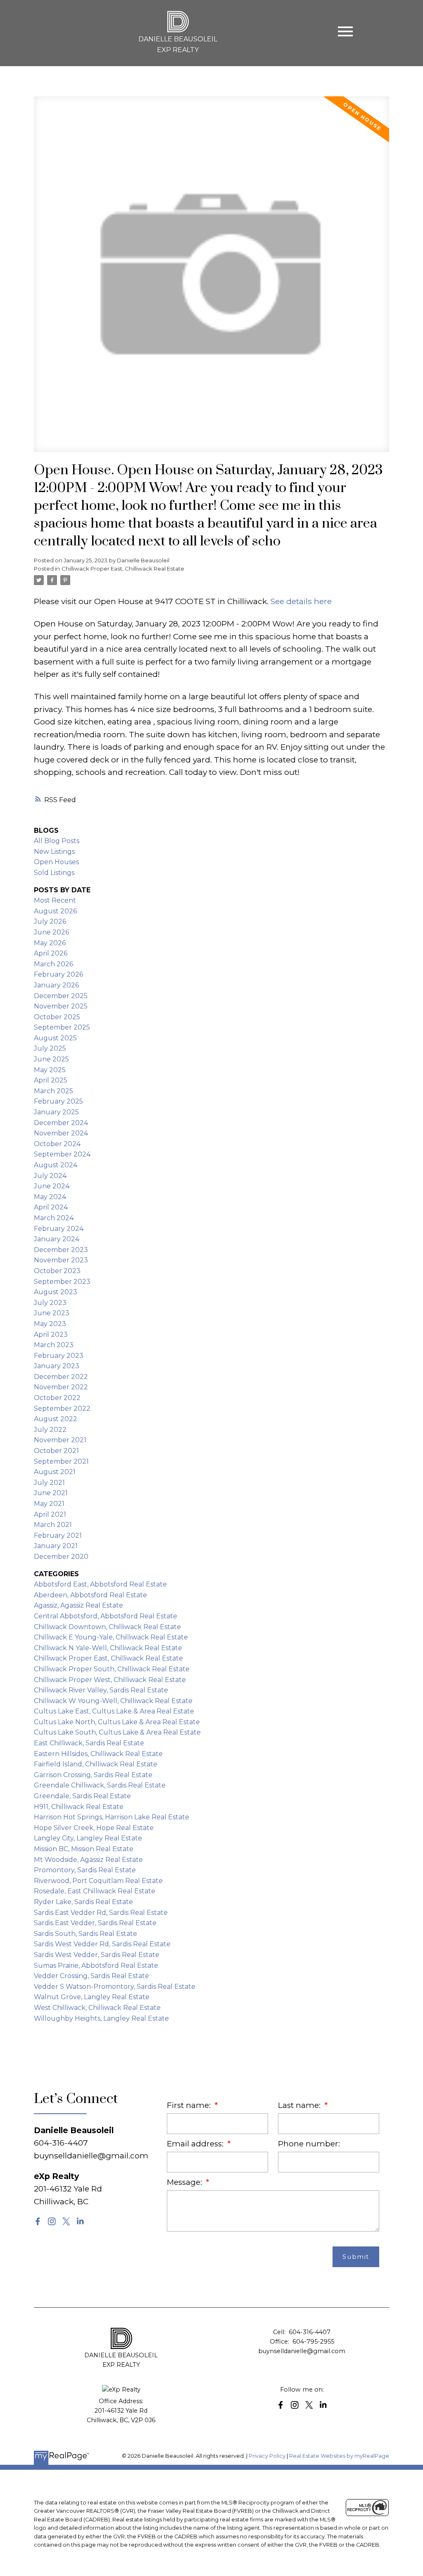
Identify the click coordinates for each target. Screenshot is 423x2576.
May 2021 (49, 1504)
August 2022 (56, 1419)
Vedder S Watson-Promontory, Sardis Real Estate (115, 1987)
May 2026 (50, 943)
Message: (185, 2182)
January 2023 (57, 1366)
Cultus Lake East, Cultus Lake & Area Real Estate (114, 1711)
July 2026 (50, 921)
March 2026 (53, 964)
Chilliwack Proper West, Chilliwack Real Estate (110, 1680)
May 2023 (50, 1324)
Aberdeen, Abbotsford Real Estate (90, 1595)
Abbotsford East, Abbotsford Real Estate (100, 1584)
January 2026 (56, 985)
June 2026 (51, 932)
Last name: (300, 2105)
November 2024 (61, 1133)
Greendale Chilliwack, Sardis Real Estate (100, 1785)
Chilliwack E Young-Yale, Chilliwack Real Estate (111, 1637)
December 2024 (61, 1123)
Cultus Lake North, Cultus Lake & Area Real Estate (117, 1722)
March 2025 (53, 1091)
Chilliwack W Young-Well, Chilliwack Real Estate (113, 1701)
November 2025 (61, 1006)
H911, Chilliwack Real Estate (79, 1807)
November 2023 (61, 1260)
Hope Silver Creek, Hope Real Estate (94, 1828)
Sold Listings (54, 873)
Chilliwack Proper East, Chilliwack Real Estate (123, 569)
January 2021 (56, 1546)
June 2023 (52, 1313)
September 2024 (62, 1154)
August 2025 (55, 1038)
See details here (301, 601)
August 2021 (55, 1472)
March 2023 (54, 1345)
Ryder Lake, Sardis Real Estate (83, 1902)
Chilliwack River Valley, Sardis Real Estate (101, 1690)
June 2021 (51, 1493)
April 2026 (51, 953)
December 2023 (61, 1250)
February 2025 (58, 1101)
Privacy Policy (267, 2456)
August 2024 (56, 1165)
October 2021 (56, 1451)
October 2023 (57, 1271)
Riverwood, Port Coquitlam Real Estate (98, 1881)
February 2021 (58, 1535)
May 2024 (50, 1197)
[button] (38, 2221)
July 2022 (50, 1430)
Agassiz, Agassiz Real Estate (78, 1605)
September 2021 (61, 1461)
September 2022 (62, 1409)
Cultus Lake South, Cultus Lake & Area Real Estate (117, 1732)
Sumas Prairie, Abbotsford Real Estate (96, 1965)
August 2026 (55, 911)
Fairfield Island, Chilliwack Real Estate (96, 1764)
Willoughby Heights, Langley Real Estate (101, 2018)
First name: (190, 2105)
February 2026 (58, 974)
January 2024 (57, 1239)
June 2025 (51, 1059)
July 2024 (50, 1176)
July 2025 (50, 1048)
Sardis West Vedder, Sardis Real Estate (97, 1955)
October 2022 (57, 1398)
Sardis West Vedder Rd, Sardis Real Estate (102, 1944)
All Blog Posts (57, 841)
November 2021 (60, 1440)
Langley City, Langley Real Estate (88, 1838)
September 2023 (62, 1282)
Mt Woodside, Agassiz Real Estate (88, 1860)
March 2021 (53, 1525)
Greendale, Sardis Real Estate (82, 1796)
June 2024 (52, 1186)
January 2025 (56, 1112)
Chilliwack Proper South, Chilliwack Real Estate (112, 1669)
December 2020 (61, 1557)
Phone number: (309, 2144)
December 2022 (61, 1377)
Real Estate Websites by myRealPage (339, 2456)
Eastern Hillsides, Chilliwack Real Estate (98, 1754)
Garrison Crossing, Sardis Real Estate (93, 1775)
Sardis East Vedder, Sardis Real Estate (95, 1923)
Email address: (196, 2144)
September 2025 (62, 1027)
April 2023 (51, 1335)
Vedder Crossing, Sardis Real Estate (91, 1976)
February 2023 (59, 1356)
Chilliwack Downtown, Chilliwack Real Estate (107, 1627)
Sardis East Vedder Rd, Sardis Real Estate (101, 1913)
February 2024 (59, 1229)
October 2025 (57, 1017)
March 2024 (54, 1218)
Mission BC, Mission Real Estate (84, 1849)
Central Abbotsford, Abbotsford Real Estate (106, 1616)
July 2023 (50, 1303)
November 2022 (61, 1387)
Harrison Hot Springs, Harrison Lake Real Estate (112, 1817)
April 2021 (50, 1514)
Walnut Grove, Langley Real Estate (92, 1997)
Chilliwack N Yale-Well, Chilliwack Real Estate (108, 1648)
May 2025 (50, 1070)
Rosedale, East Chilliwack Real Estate (95, 1891)
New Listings (54, 852)
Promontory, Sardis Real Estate (85, 1870)
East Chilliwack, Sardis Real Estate (89, 1743)
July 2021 (49, 1483)
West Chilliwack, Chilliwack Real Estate (97, 2008)
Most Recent (55, 900)
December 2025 (61, 996)
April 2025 (51, 1080)
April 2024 (51, 1207)
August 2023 (56, 1292)
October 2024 (57, 1144)
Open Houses (56, 862)
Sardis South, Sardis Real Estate (86, 1934)
